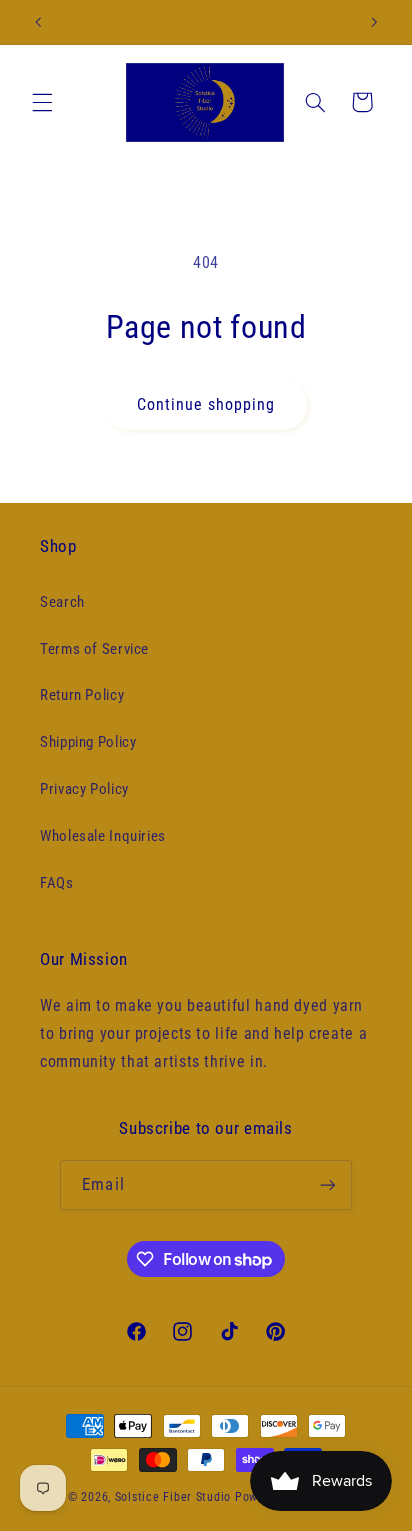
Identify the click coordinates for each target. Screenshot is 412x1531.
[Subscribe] (327, 1184)
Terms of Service (94, 649)
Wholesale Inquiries (103, 836)
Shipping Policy (88, 742)
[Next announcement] (374, 22)
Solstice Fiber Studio (173, 1497)
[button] (42, 102)
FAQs (57, 883)
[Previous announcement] (38, 22)
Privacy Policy (84, 789)
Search (62, 602)
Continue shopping (206, 404)
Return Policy (82, 695)
